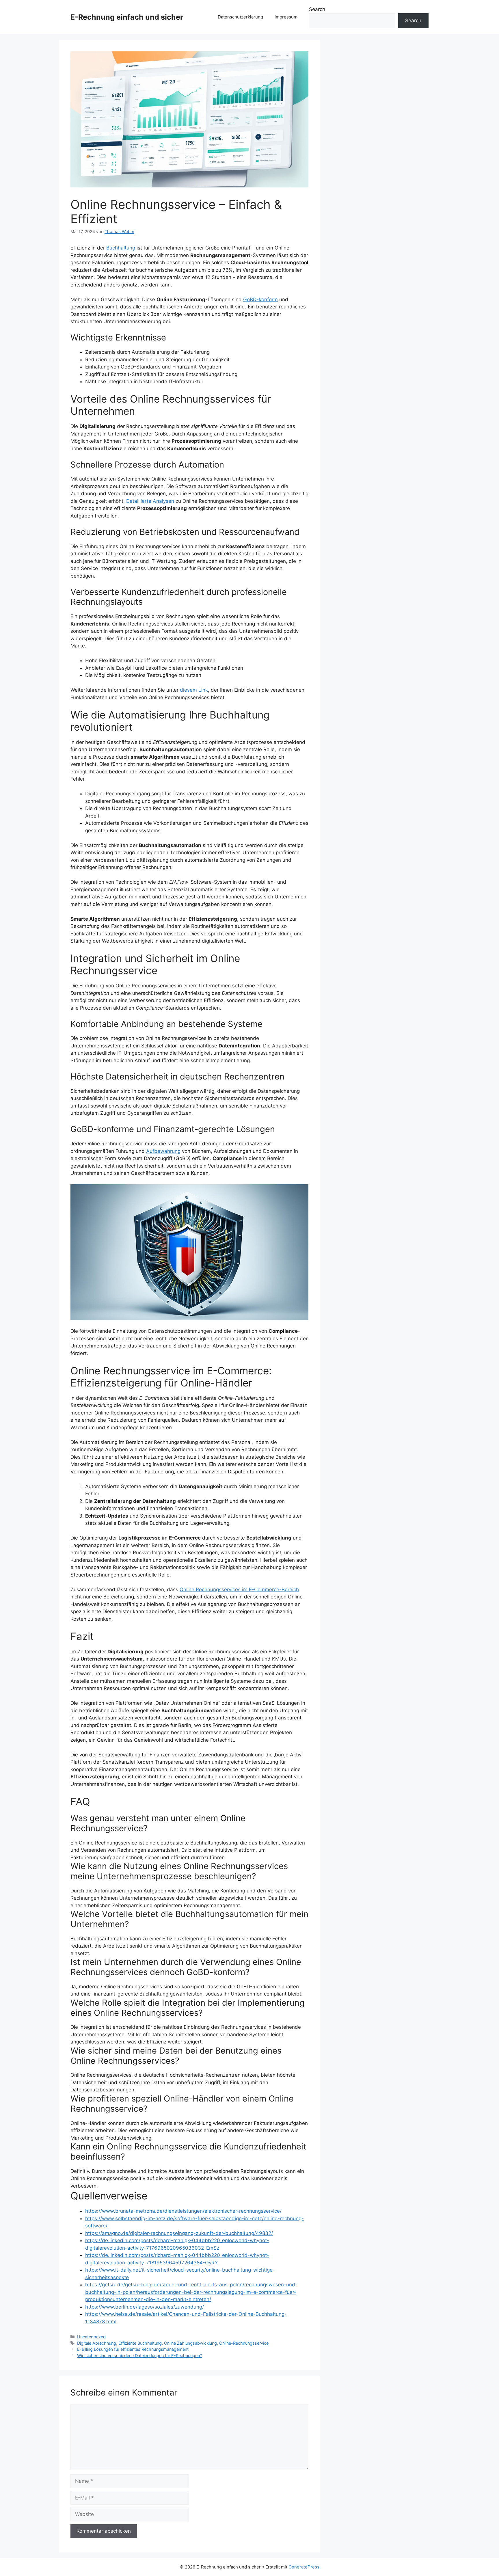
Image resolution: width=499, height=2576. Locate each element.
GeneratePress (304, 2567)
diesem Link (194, 690)
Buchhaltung (121, 248)
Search (317, 9)
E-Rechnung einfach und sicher (127, 17)
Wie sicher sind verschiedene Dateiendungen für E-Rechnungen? (139, 2356)
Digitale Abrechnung (97, 2343)
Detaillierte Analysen (150, 501)
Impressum (286, 17)
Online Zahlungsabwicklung (190, 2343)
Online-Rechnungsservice (244, 2343)
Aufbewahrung (163, 1151)
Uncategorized (91, 2337)
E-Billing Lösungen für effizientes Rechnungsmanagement (133, 2349)
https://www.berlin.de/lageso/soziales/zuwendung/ (145, 2307)
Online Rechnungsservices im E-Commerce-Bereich (239, 1589)
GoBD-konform (260, 299)
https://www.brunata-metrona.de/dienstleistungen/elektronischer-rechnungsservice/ (183, 2211)
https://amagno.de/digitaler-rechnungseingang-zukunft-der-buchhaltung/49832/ (179, 2233)
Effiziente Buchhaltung (140, 2343)
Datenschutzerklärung (240, 17)
